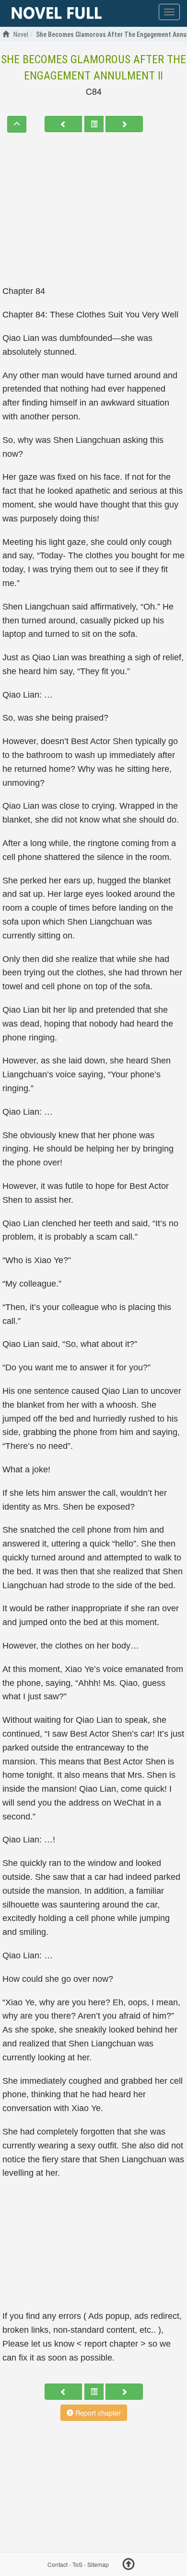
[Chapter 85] (124, 124)
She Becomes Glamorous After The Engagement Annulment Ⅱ (93, 68)
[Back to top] (129, 2565)
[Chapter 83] (63, 124)
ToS (77, 2565)
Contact (58, 2565)
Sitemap (98, 2565)
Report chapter (97, 2413)
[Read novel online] (57, 13)
